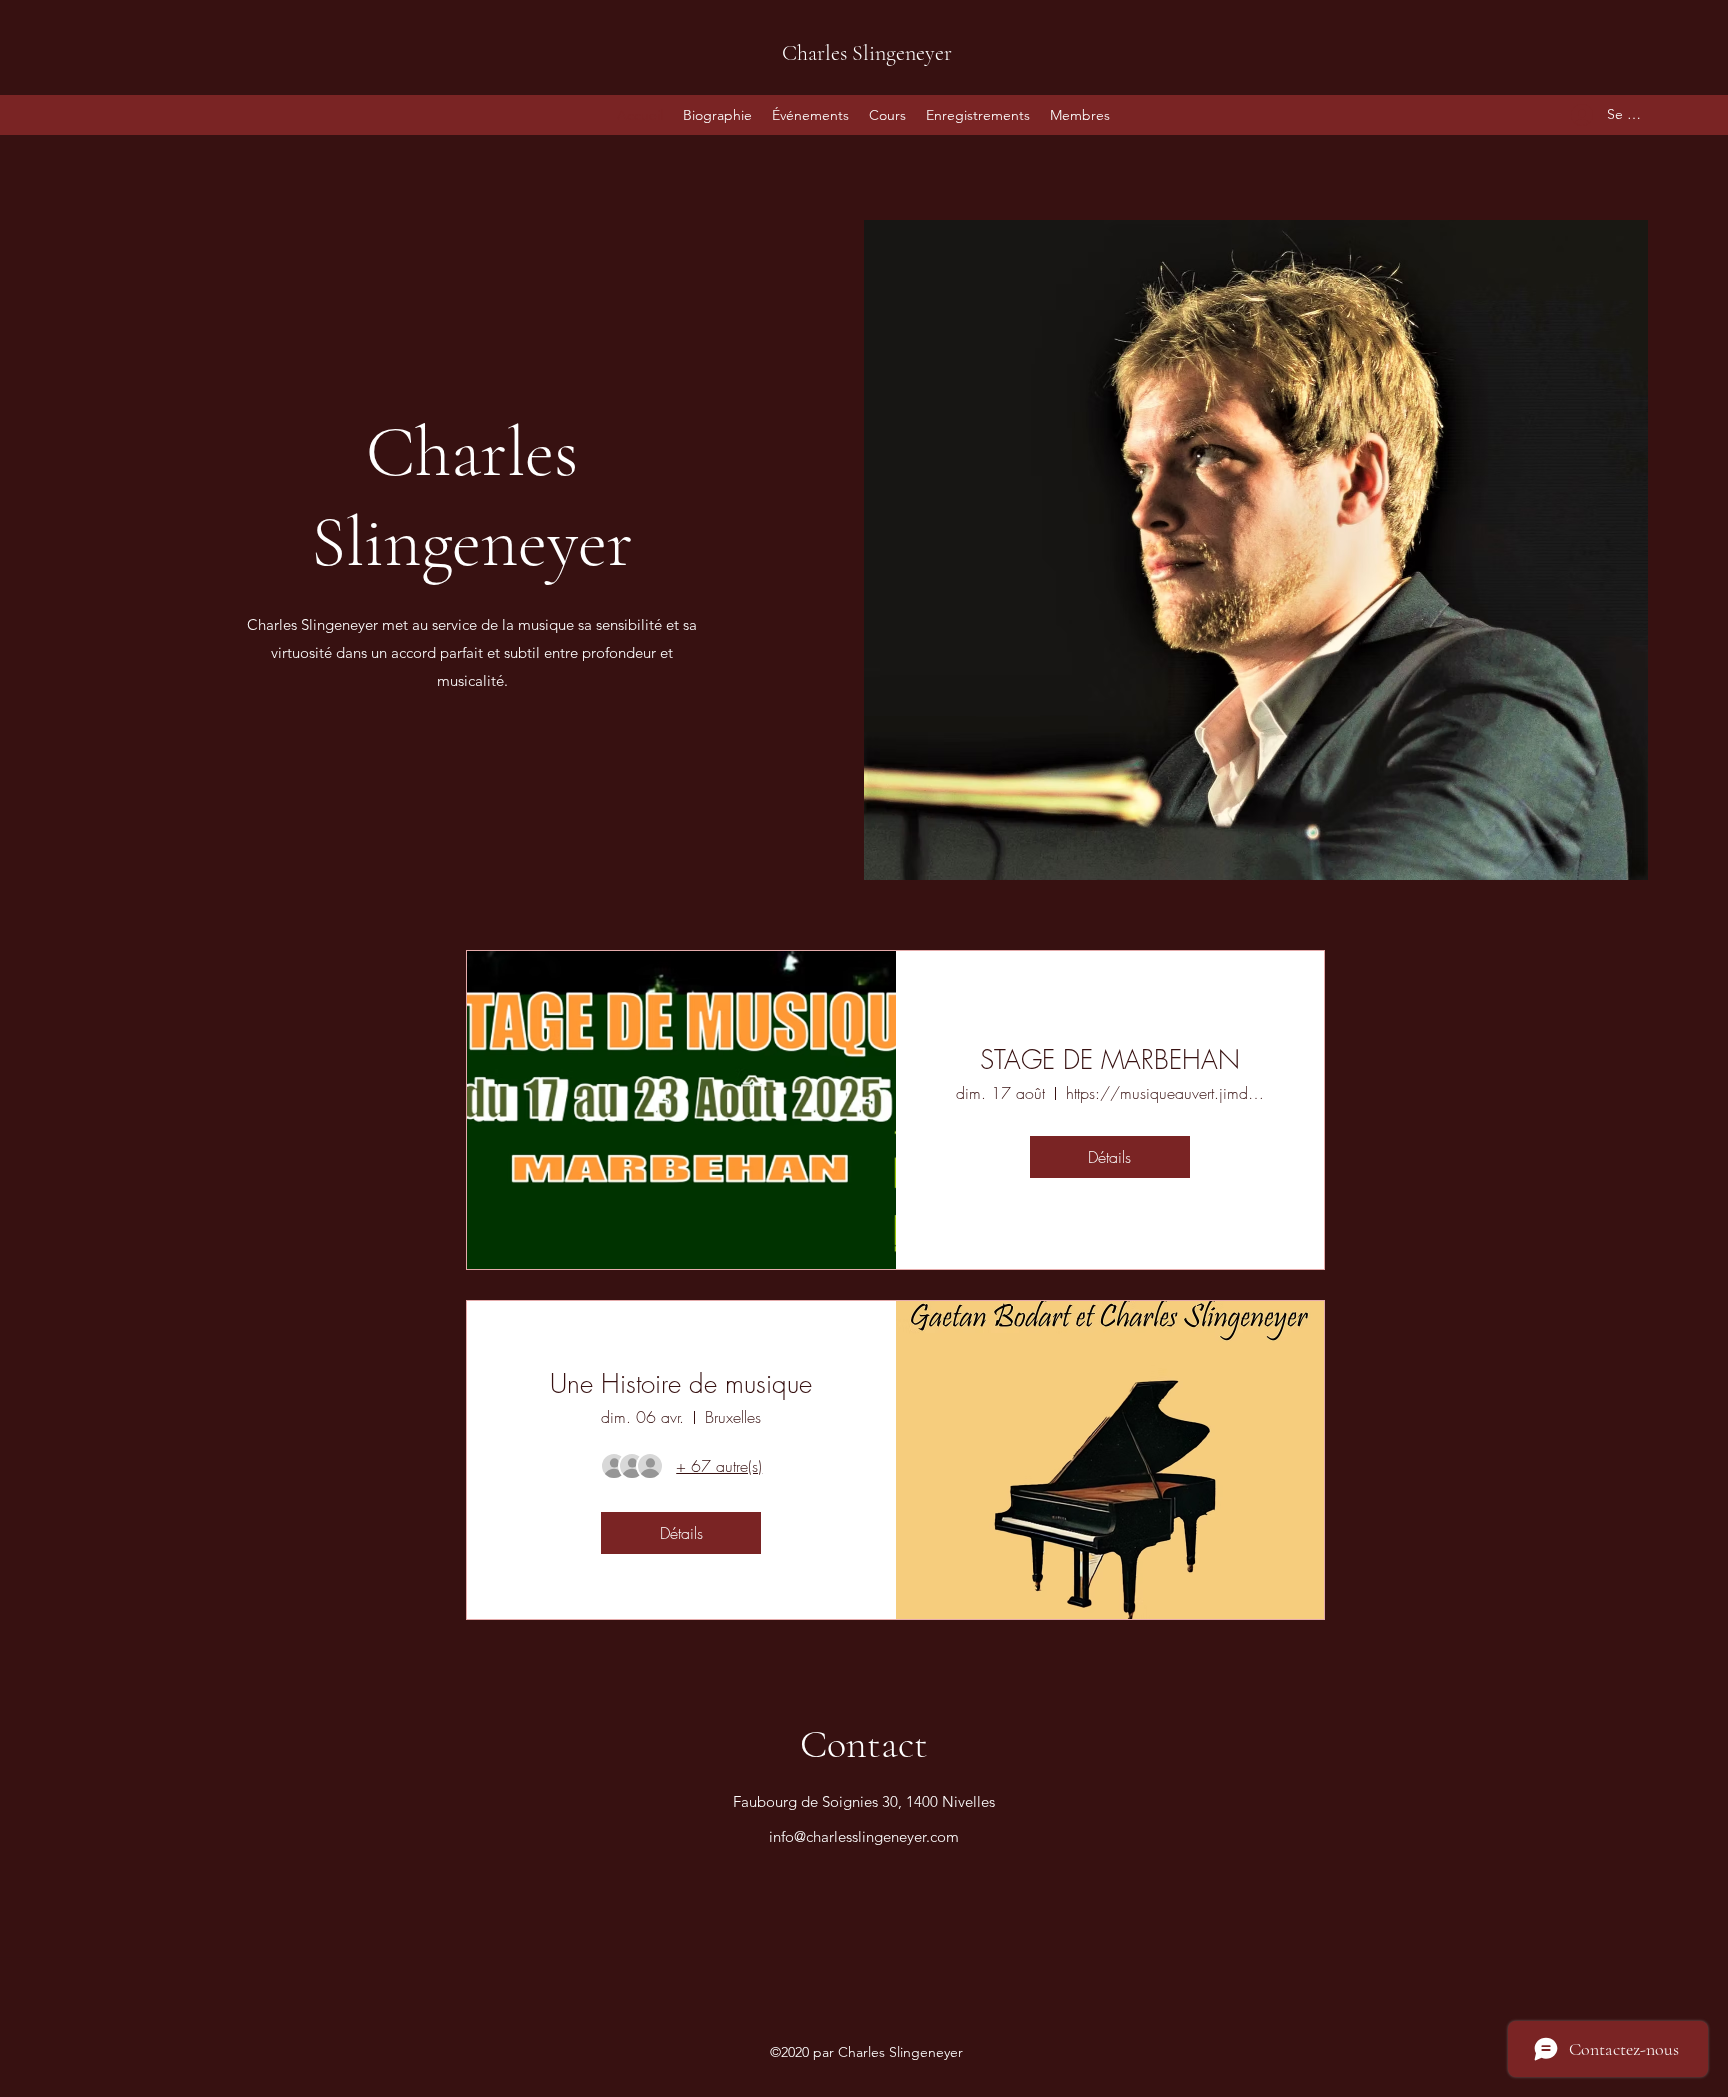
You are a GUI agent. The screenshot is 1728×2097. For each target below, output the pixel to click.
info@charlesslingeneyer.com (864, 1836)
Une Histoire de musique (681, 1384)
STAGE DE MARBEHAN (1110, 1060)
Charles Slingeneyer (867, 53)
